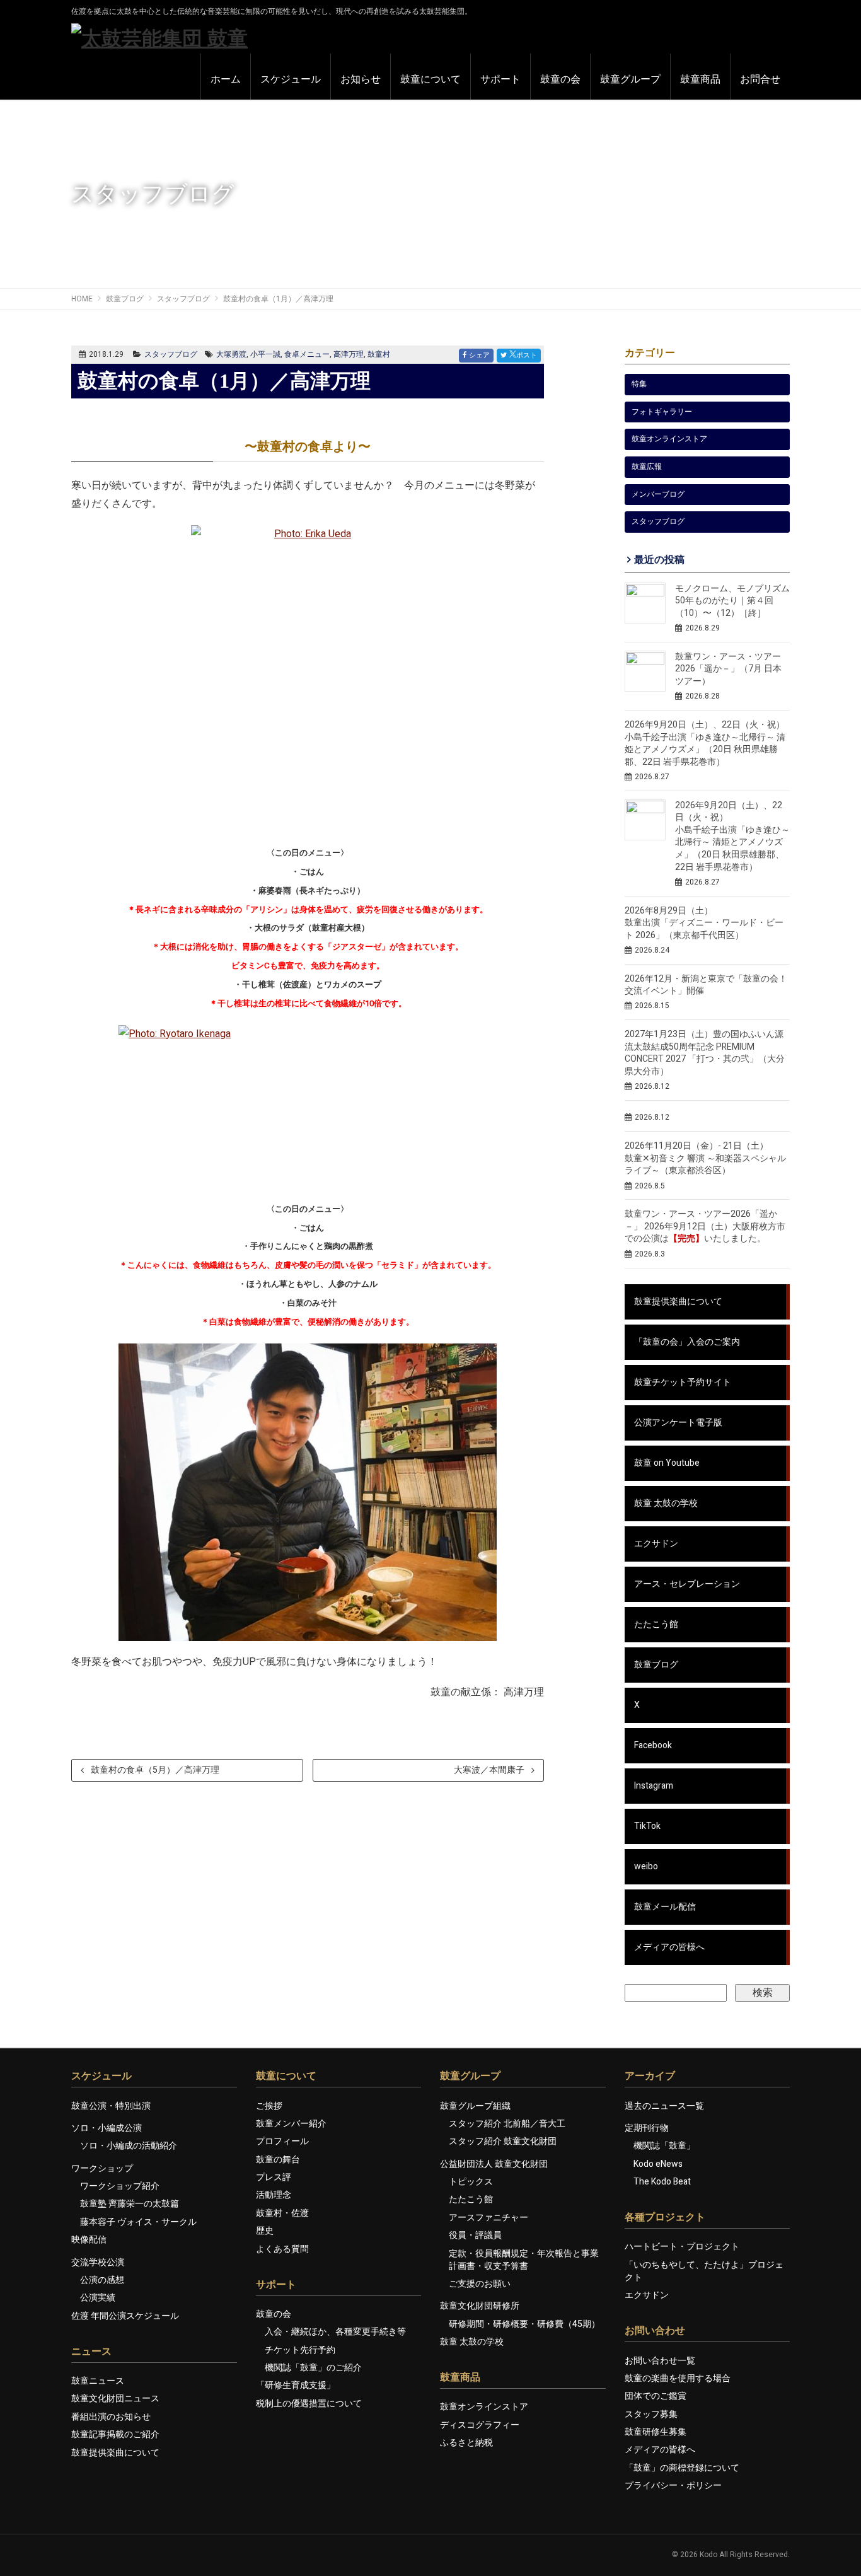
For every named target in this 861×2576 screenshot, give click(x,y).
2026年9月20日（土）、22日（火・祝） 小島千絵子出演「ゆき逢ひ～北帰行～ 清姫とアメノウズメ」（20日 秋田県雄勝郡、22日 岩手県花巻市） (705, 743)
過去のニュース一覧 (664, 2106)
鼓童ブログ (656, 1665)
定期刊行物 (647, 2128)
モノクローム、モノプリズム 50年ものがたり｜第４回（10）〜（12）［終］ (732, 601)
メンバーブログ (658, 494)
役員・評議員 (475, 2235)
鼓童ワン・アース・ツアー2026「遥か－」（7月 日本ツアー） (728, 669)
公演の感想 (102, 2280)
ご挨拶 (269, 2106)
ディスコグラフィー (480, 2425)
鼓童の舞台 (278, 2160)
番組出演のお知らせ (111, 2417)
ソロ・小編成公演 (107, 2128)
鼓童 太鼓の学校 (666, 1503)
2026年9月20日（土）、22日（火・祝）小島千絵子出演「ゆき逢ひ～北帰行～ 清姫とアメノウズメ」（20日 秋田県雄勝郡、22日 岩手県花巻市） (732, 836)
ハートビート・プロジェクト (682, 2247)
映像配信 (89, 2240)
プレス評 (274, 2177)
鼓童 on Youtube (667, 1463)
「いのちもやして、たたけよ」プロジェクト (704, 2271)
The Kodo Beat (662, 2182)
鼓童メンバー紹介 (291, 2124)
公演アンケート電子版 (678, 1423)
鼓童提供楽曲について (678, 1302)
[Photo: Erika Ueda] (308, 681)
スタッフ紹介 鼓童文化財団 (503, 2141)
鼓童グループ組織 (475, 2106)
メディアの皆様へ (669, 1947)
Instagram (654, 1786)
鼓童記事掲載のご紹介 (115, 2434)
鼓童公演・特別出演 (111, 2106)
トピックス (471, 2182)
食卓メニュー (307, 354)
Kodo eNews (658, 2164)
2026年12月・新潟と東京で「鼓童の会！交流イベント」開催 (706, 985)
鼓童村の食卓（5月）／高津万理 (155, 1770)
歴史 (265, 2231)
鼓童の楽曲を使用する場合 (678, 2378)
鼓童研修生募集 (656, 2432)
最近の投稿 (659, 560)
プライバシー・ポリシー (673, 2486)
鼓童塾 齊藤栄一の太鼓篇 (130, 2204)
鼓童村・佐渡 (282, 2213)
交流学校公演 (98, 2262)
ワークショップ (102, 2168)
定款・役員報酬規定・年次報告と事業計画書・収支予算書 (524, 2260)
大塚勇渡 (231, 354)
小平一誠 (265, 354)
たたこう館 (656, 1624)
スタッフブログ (171, 354)
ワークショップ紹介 (120, 2186)
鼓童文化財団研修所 (480, 2306)
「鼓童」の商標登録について (682, 2468)
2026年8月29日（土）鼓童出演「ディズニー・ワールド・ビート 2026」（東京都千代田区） (704, 923)
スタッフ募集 (651, 2414)
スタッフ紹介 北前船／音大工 (507, 2124)
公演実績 (98, 2298)
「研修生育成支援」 (296, 2385)
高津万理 (349, 354)
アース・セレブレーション (687, 1584)
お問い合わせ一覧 (660, 2361)
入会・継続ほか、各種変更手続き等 (335, 2332)
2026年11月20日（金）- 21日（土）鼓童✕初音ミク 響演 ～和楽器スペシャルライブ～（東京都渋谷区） (705, 1158)
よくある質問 (282, 2249)
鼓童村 (379, 354)
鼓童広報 (647, 467)
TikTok (647, 1826)
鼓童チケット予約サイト (683, 1382)
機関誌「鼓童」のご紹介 (313, 2368)
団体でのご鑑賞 (656, 2396)
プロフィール (282, 2141)
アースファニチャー (488, 2218)
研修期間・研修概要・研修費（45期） (524, 2324)
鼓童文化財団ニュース (115, 2399)
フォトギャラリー (662, 412)
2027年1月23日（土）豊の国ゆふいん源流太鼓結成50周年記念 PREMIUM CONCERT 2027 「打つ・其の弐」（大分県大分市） (705, 1053)
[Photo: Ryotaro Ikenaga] (308, 1106)
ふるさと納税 (466, 2443)
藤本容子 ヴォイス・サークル (138, 2222)
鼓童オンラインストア (669, 439)
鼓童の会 (274, 2314)
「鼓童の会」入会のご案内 (687, 1342)
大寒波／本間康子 (489, 1770)
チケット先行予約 (300, 2350)
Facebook (653, 1745)
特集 (639, 384)
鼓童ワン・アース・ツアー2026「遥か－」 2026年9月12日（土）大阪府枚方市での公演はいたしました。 (705, 1226)
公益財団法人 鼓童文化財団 (494, 2164)
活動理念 (274, 2195)
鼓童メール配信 (665, 1907)
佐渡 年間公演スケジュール (125, 2316)
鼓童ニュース (98, 2381)
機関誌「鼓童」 (664, 2146)
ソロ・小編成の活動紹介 (129, 2146)
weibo (646, 1866)
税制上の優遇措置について (309, 2404)
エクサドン (656, 1544)
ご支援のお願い (480, 2284)
